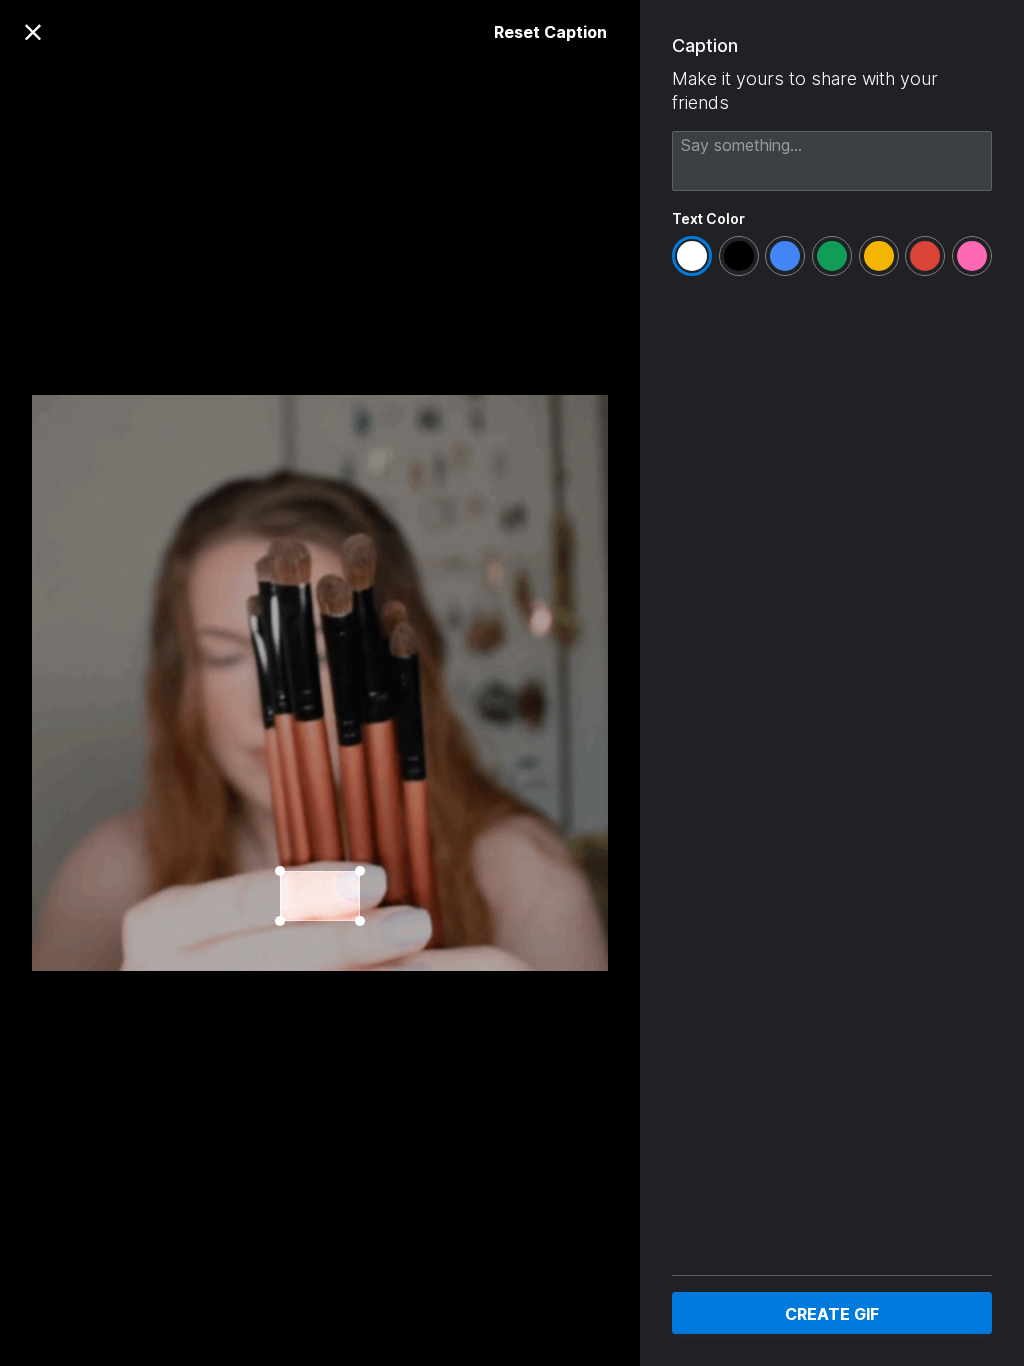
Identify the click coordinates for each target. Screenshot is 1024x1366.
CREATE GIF (832, 1314)
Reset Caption (550, 32)
